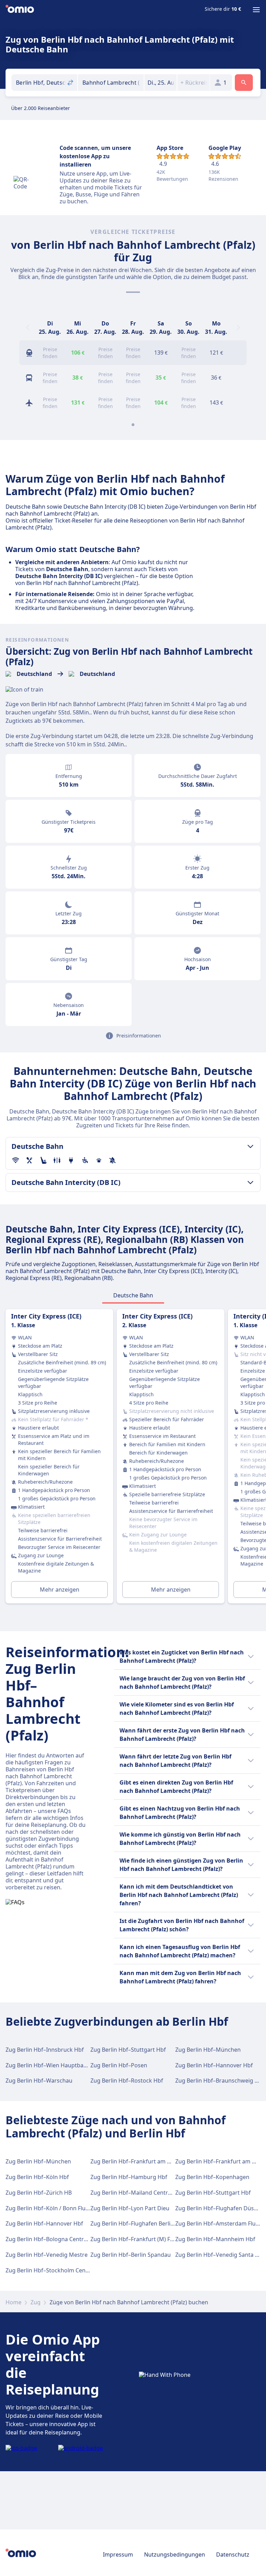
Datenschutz (233, 2554)
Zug (36, 2302)
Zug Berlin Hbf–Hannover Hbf (214, 2065)
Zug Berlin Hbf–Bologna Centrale (48, 2239)
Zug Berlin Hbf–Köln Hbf (37, 2177)
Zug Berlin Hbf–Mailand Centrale (133, 2193)
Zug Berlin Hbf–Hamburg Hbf (129, 2177)
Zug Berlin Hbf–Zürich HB (39, 2193)
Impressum (118, 2554)
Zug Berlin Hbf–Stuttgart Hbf (128, 2050)
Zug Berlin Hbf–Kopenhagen (212, 2177)
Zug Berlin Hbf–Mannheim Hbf (215, 2239)
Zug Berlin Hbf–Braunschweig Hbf (220, 2081)
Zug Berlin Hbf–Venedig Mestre (47, 2255)
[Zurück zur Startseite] (20, 10)
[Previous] (28, 328)
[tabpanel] (133, 1459)
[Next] (238, 328)
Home (14, 2302)
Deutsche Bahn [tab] (133, 1295)
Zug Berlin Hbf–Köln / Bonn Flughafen (55, 2208)
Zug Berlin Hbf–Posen (119, 2065)
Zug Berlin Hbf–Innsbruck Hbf (45, 2050)
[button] (161, 83)
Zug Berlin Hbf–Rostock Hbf (127, 2081)
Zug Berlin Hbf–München (208, 2050)
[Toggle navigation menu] (256, 10)
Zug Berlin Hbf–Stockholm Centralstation (59, 2270)
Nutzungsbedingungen (175, 2554)
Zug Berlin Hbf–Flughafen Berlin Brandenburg (150, 2223)
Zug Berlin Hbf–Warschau (39, 2081)
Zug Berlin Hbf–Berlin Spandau (131, 2255)
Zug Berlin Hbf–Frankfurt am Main (135, 2161)
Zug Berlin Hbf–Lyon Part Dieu (130, 2208)
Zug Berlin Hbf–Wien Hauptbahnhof (52, 2065)
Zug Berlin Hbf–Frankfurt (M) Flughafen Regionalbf (157, 2239)
